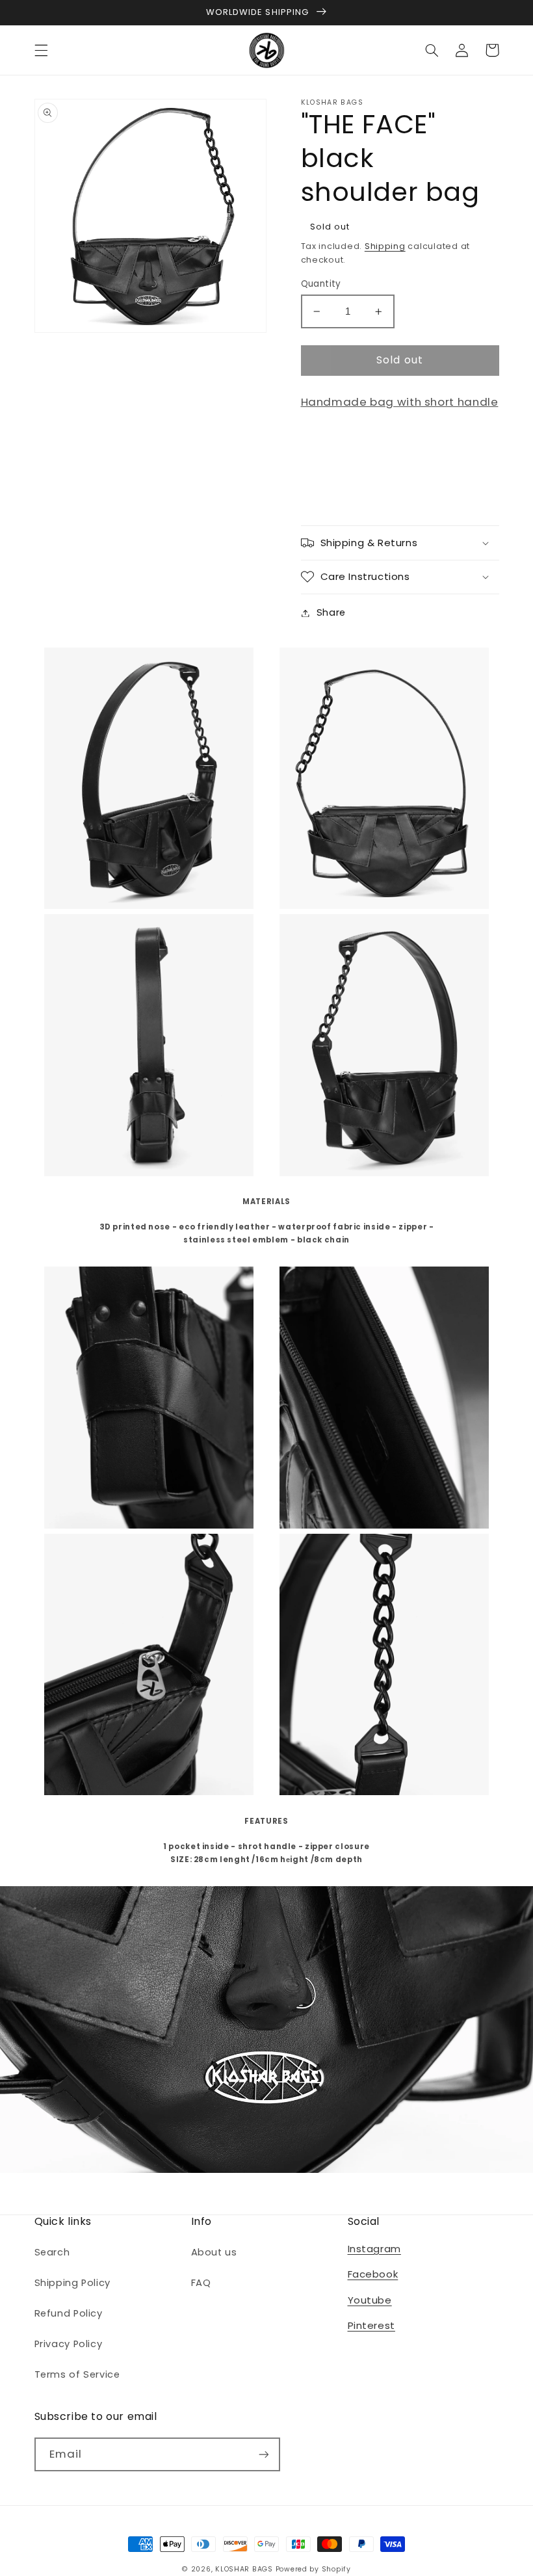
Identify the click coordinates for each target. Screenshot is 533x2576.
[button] (41, 50)
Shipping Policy (72, 2283)
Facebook (373, 2274)
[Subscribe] (263, 2454)
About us (214, 2252)
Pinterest (371, 2325)
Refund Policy (69, 2313)
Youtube (370, 2300)
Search (52, 2252)
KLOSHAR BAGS (244, 2569)
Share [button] (331, 612)
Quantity (321, 284)
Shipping (385, 246)
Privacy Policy (69, 2344)
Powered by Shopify (313, 2569)
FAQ (201, 2283)
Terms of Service (77, 2374)
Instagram (374, 2249)
